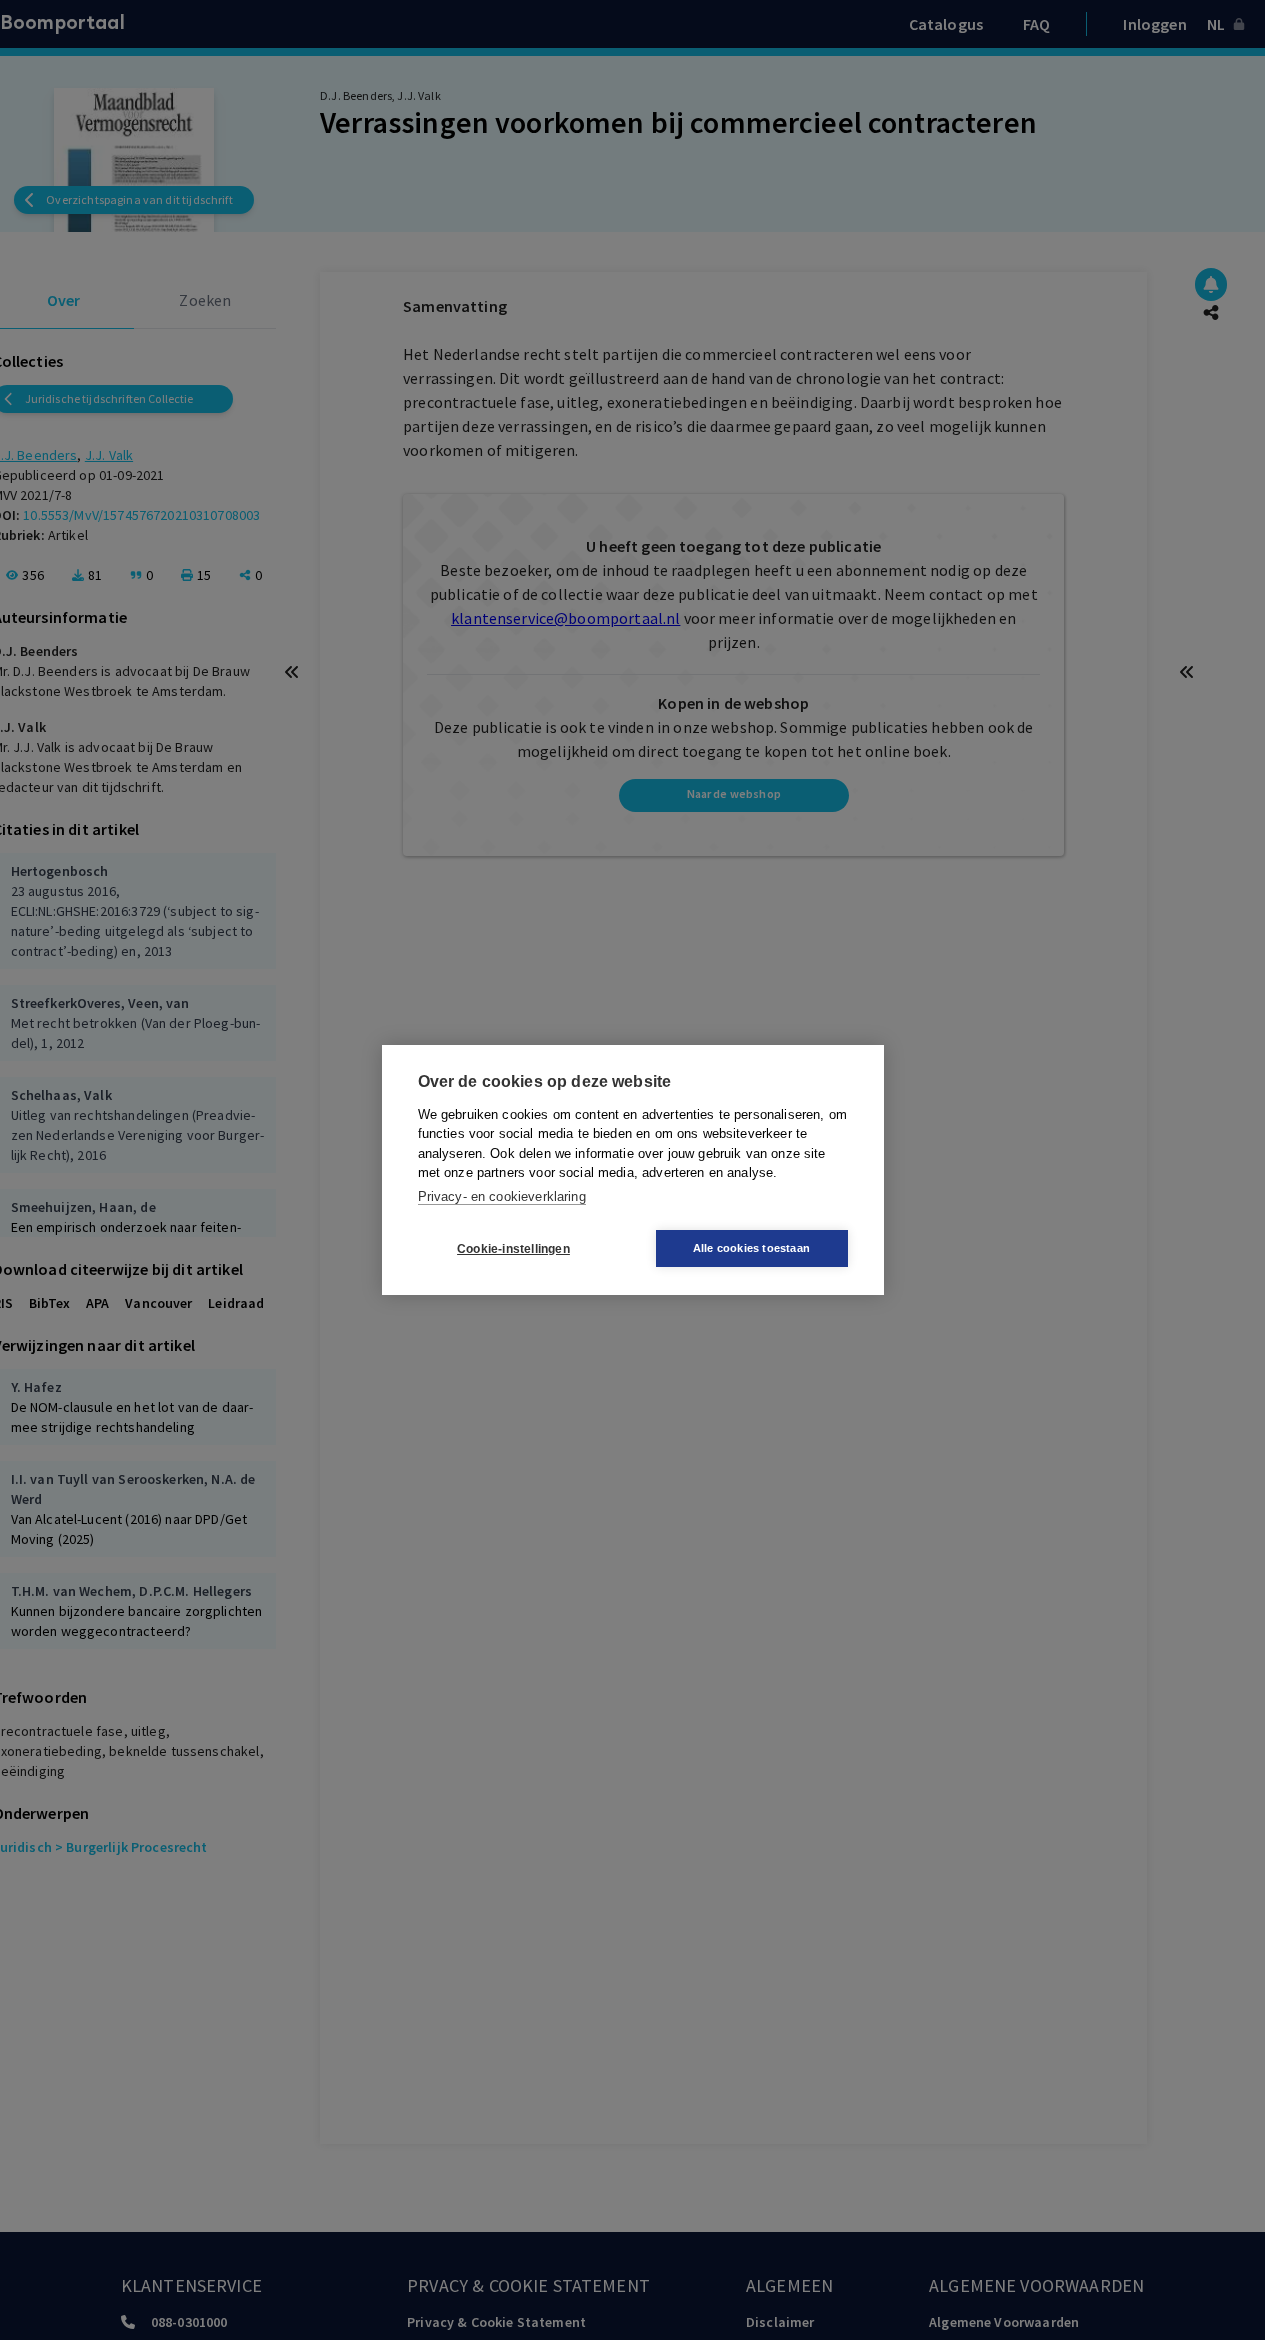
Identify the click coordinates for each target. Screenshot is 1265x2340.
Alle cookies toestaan (751, 1248)
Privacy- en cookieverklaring (502, 1196)
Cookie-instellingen (513, 1249)
